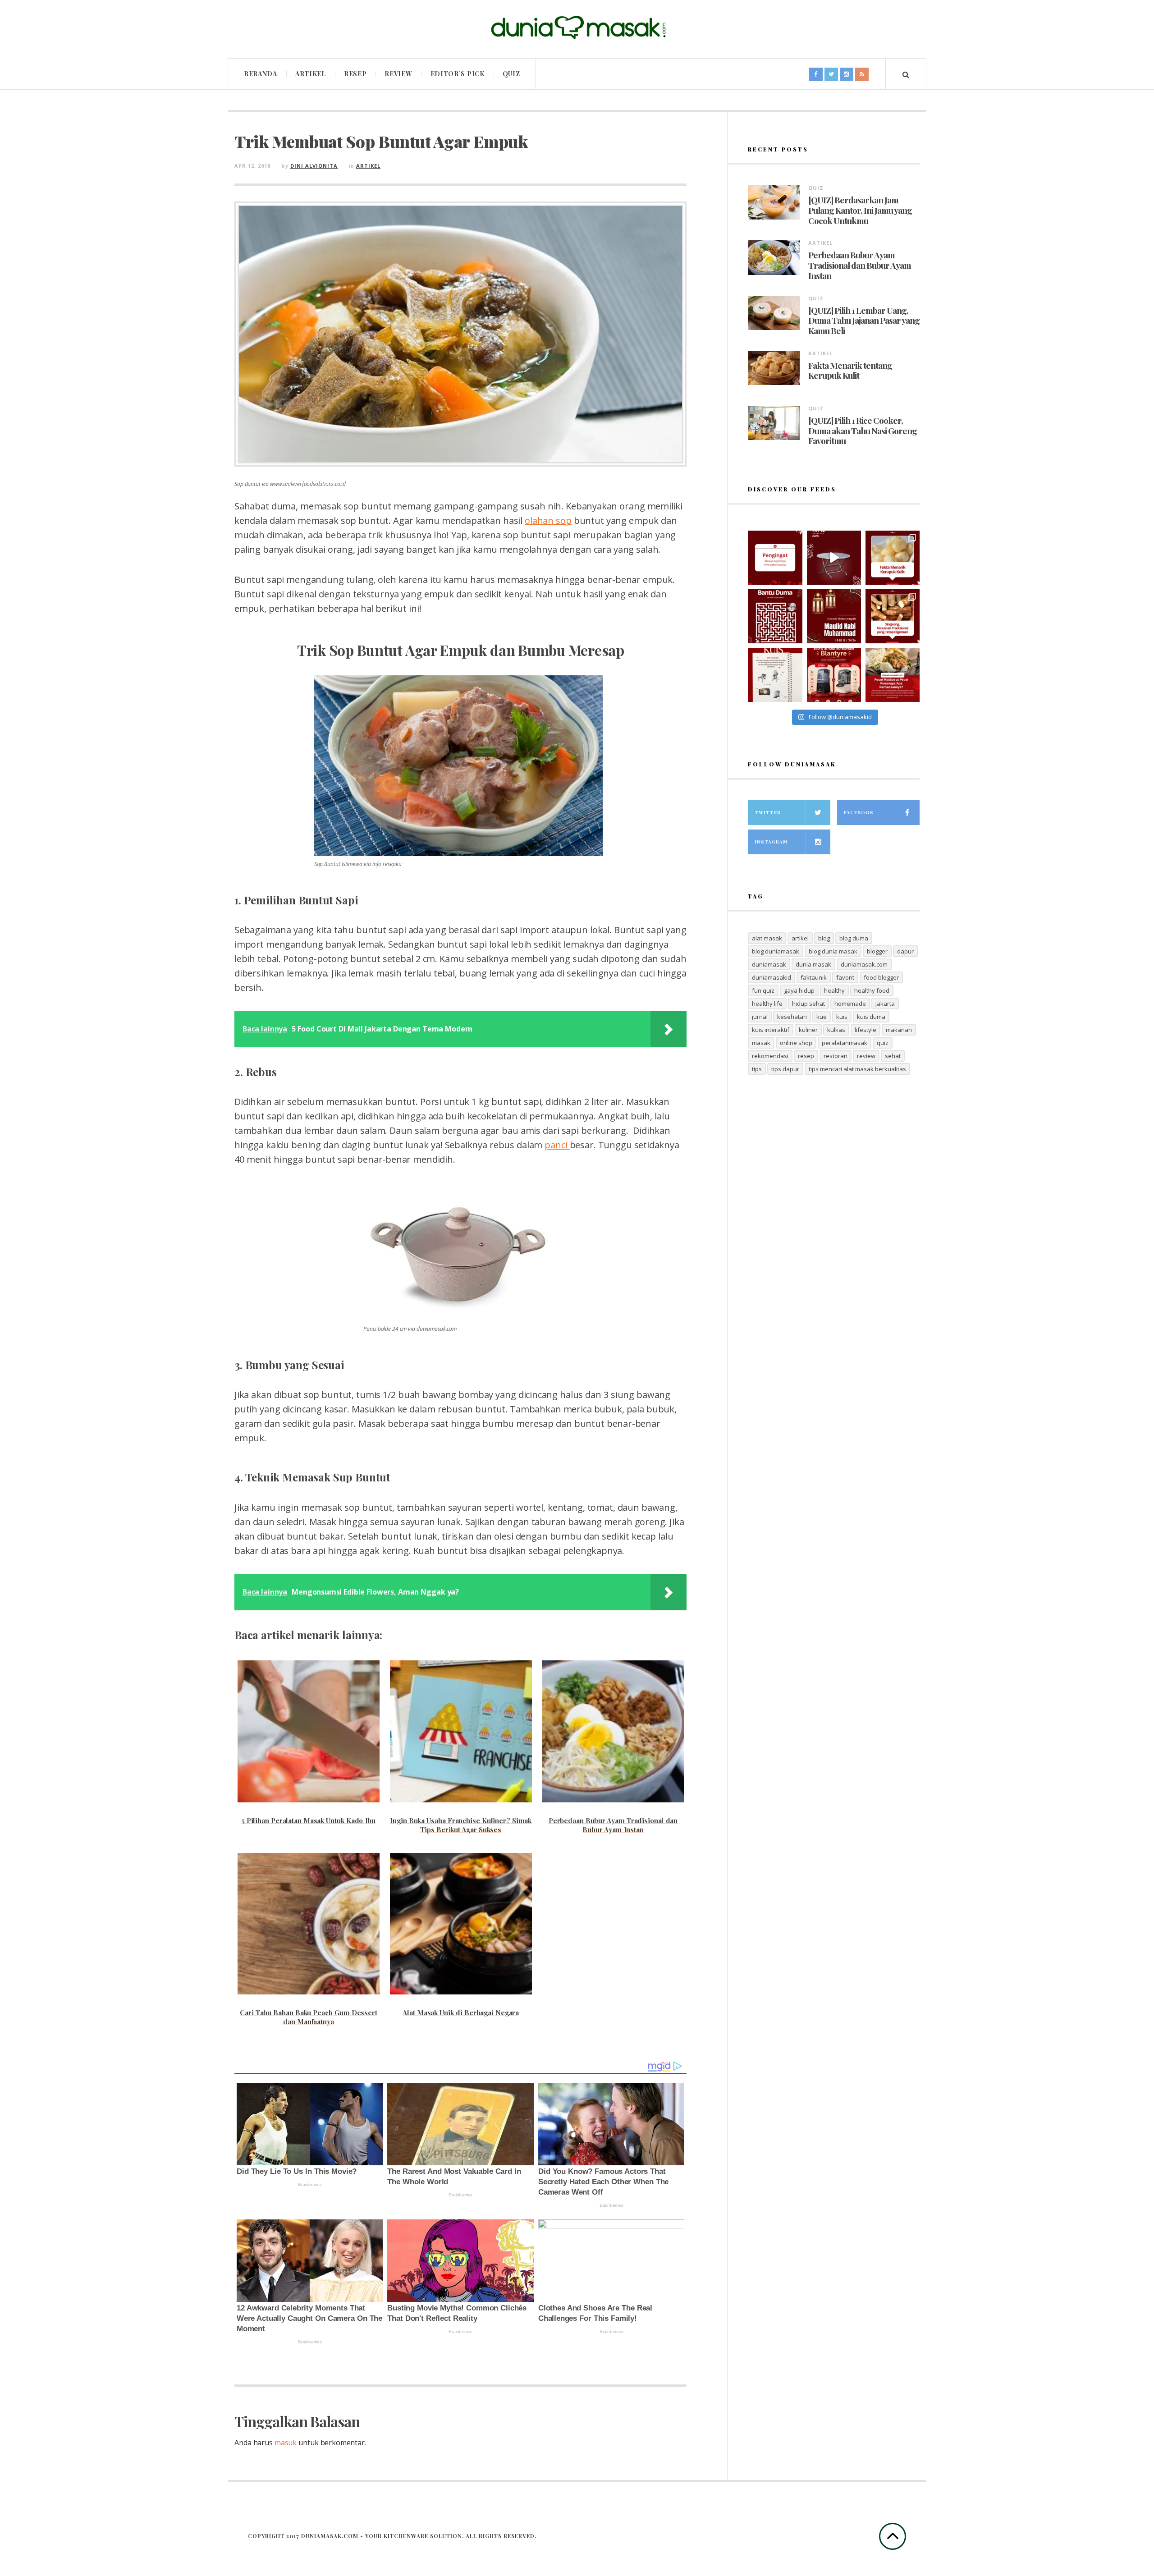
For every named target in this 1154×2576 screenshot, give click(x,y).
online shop (796, 1043)
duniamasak (769, 964)
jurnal (760, 1017)
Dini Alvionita (314, 166)
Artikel (311, 74)
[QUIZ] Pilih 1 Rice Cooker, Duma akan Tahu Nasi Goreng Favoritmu (863, 431)
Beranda (261, 74)
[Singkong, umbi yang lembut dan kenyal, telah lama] (893, 616)
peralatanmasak (845, 1043)
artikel (800, 938)
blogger (877, 951)
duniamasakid (772, 977)
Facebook (859, 812)
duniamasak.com (864, 964)
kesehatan (792, 1017)
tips (757, 1069)
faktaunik (814, 977)
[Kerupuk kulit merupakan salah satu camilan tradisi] (893, 558)
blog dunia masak (833, 951)
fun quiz (763, 990)
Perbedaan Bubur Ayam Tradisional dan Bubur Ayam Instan (860, 265)
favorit (845, 977)
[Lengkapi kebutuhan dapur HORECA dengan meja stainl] (834, 558)
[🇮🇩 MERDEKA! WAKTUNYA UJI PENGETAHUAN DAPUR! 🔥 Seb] (775, 675)
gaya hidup (799, 990)
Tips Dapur (785, 1069)
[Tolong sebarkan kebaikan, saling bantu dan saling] (775, 558)
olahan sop (548, 520)
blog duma (854, 938)
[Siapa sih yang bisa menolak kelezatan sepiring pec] (893, 675)
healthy (834, 990)
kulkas (836, 1030)
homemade (850, 1004)
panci (557, 1145)
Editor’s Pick (458, 74)
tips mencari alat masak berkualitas (857, 1069)
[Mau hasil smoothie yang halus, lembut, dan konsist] (834, 675)
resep (806, 1056)
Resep (355, 74)
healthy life (767, 1004)
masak (761, 1043)
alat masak (767, 938)
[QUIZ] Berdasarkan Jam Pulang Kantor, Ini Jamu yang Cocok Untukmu (860, 210)
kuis (842, 1017)
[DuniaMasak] (577, 28)
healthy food (872, 990)
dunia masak (813, 964)
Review (398, 74)
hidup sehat (808, 1004)
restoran (836, 1056)
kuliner (808, 1030)
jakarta (885, 1004)
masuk (286, 2443)
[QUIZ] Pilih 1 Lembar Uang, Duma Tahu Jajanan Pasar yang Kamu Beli (864, 321)
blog (824, 938)
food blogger (881, 977)
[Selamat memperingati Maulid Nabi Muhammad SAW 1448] (834, 616)
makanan (899, 1030)
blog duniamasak (776, 951)
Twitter (768, 812)
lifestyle (865, 1030)
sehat (893, 1056)
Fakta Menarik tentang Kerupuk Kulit (850, 371)
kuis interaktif (771, 1030)
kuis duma (871, 1017)
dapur (905, 951)
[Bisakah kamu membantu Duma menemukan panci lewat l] (775, 616)
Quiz (511, 74)
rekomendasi (770, 1056)
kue (822, 1017)
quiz (883, 1043)
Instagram (771, 842)
